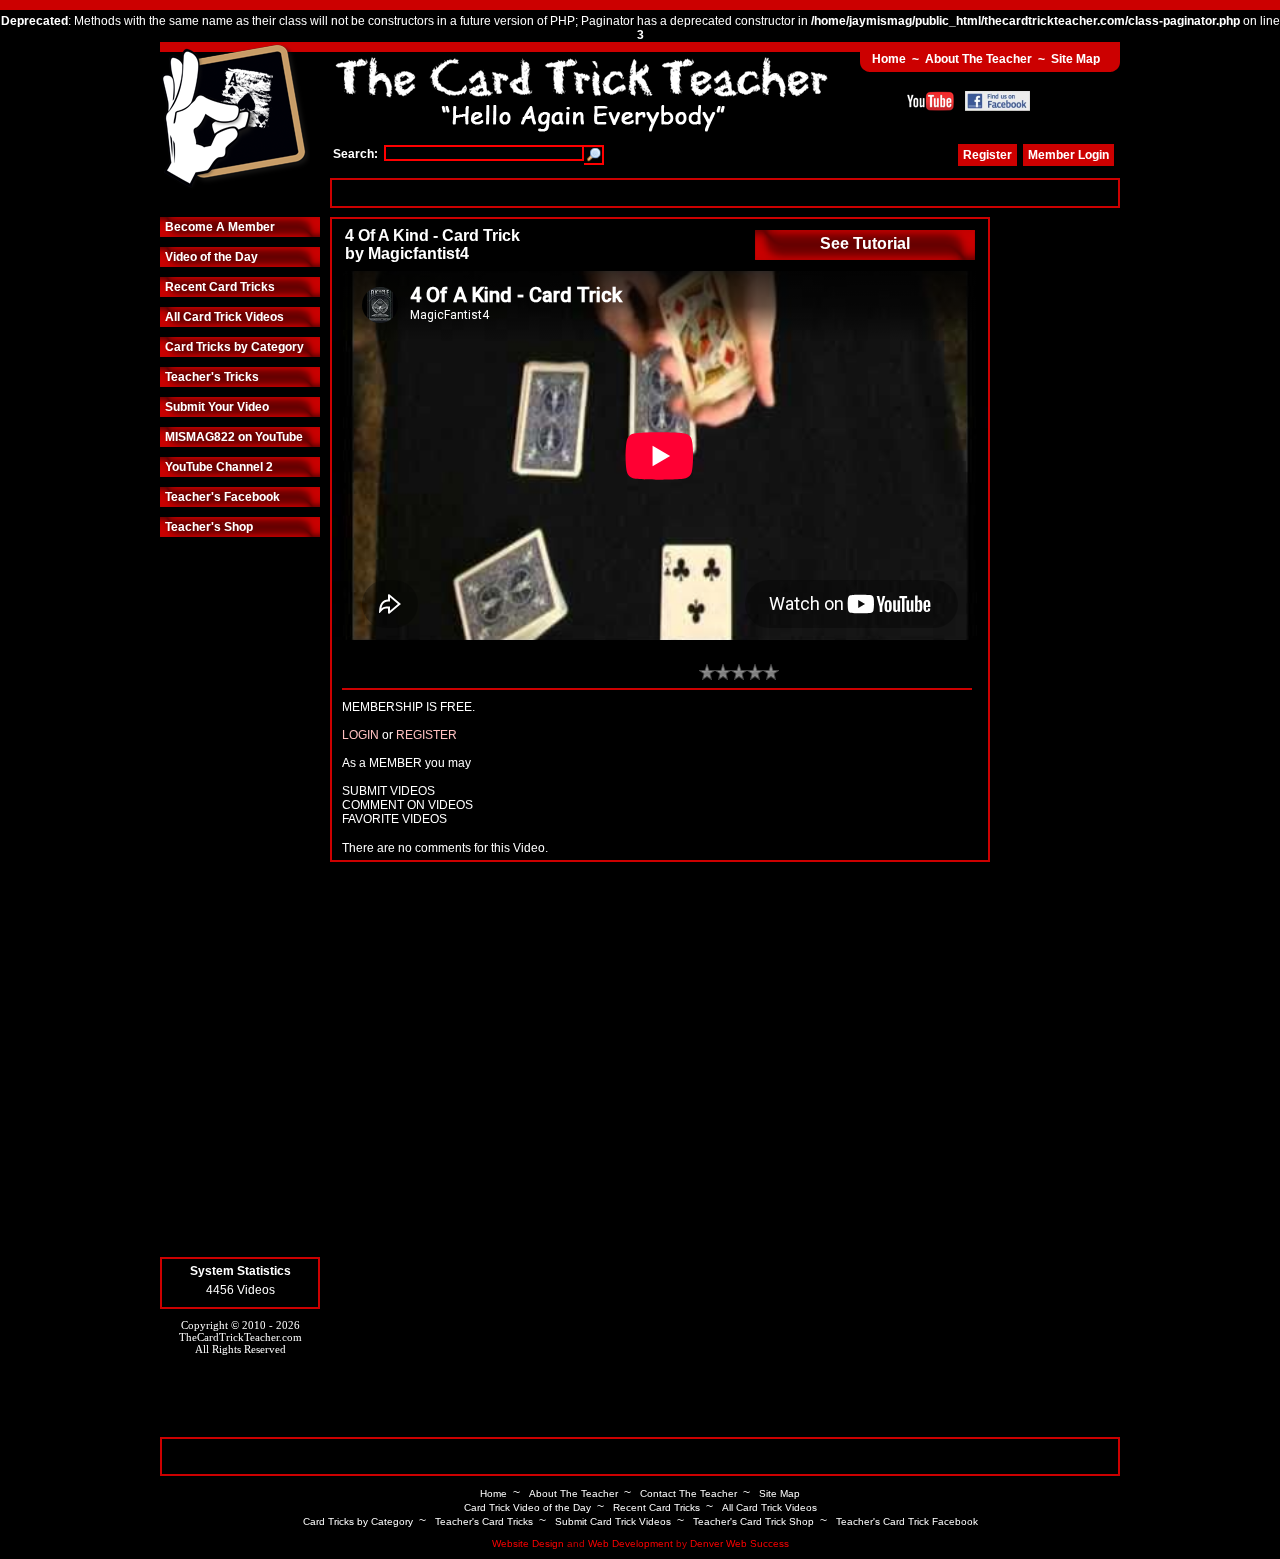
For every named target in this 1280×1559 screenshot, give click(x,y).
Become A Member (220, 227)
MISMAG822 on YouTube (234, 437)
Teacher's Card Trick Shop (753, 1521)
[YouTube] (930, 101)
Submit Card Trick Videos (613, 1521)
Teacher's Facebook (222, 497)
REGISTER (426, 735)
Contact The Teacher (688, 1493)
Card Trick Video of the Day (527, 1507)
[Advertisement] (725, 192)
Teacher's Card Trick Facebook (907, 1521)
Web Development (630, 1543)
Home (889, 59)
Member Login (1068, 155)
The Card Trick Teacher (235, 117)
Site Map (1075, 59)
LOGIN (360, 735)
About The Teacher (978, 59)
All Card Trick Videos (224, 317)
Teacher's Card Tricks (484, 1521)
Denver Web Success (739, 1543)
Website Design (528, 1543)
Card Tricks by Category (234, 347)
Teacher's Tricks (212, 377)
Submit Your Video (217, 407)
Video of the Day (211, 257)
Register (987, 155)
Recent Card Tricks (220, 287)
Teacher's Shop (209, 527)
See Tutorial (865, 243)
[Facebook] (997, 101)
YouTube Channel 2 (219, 467)
